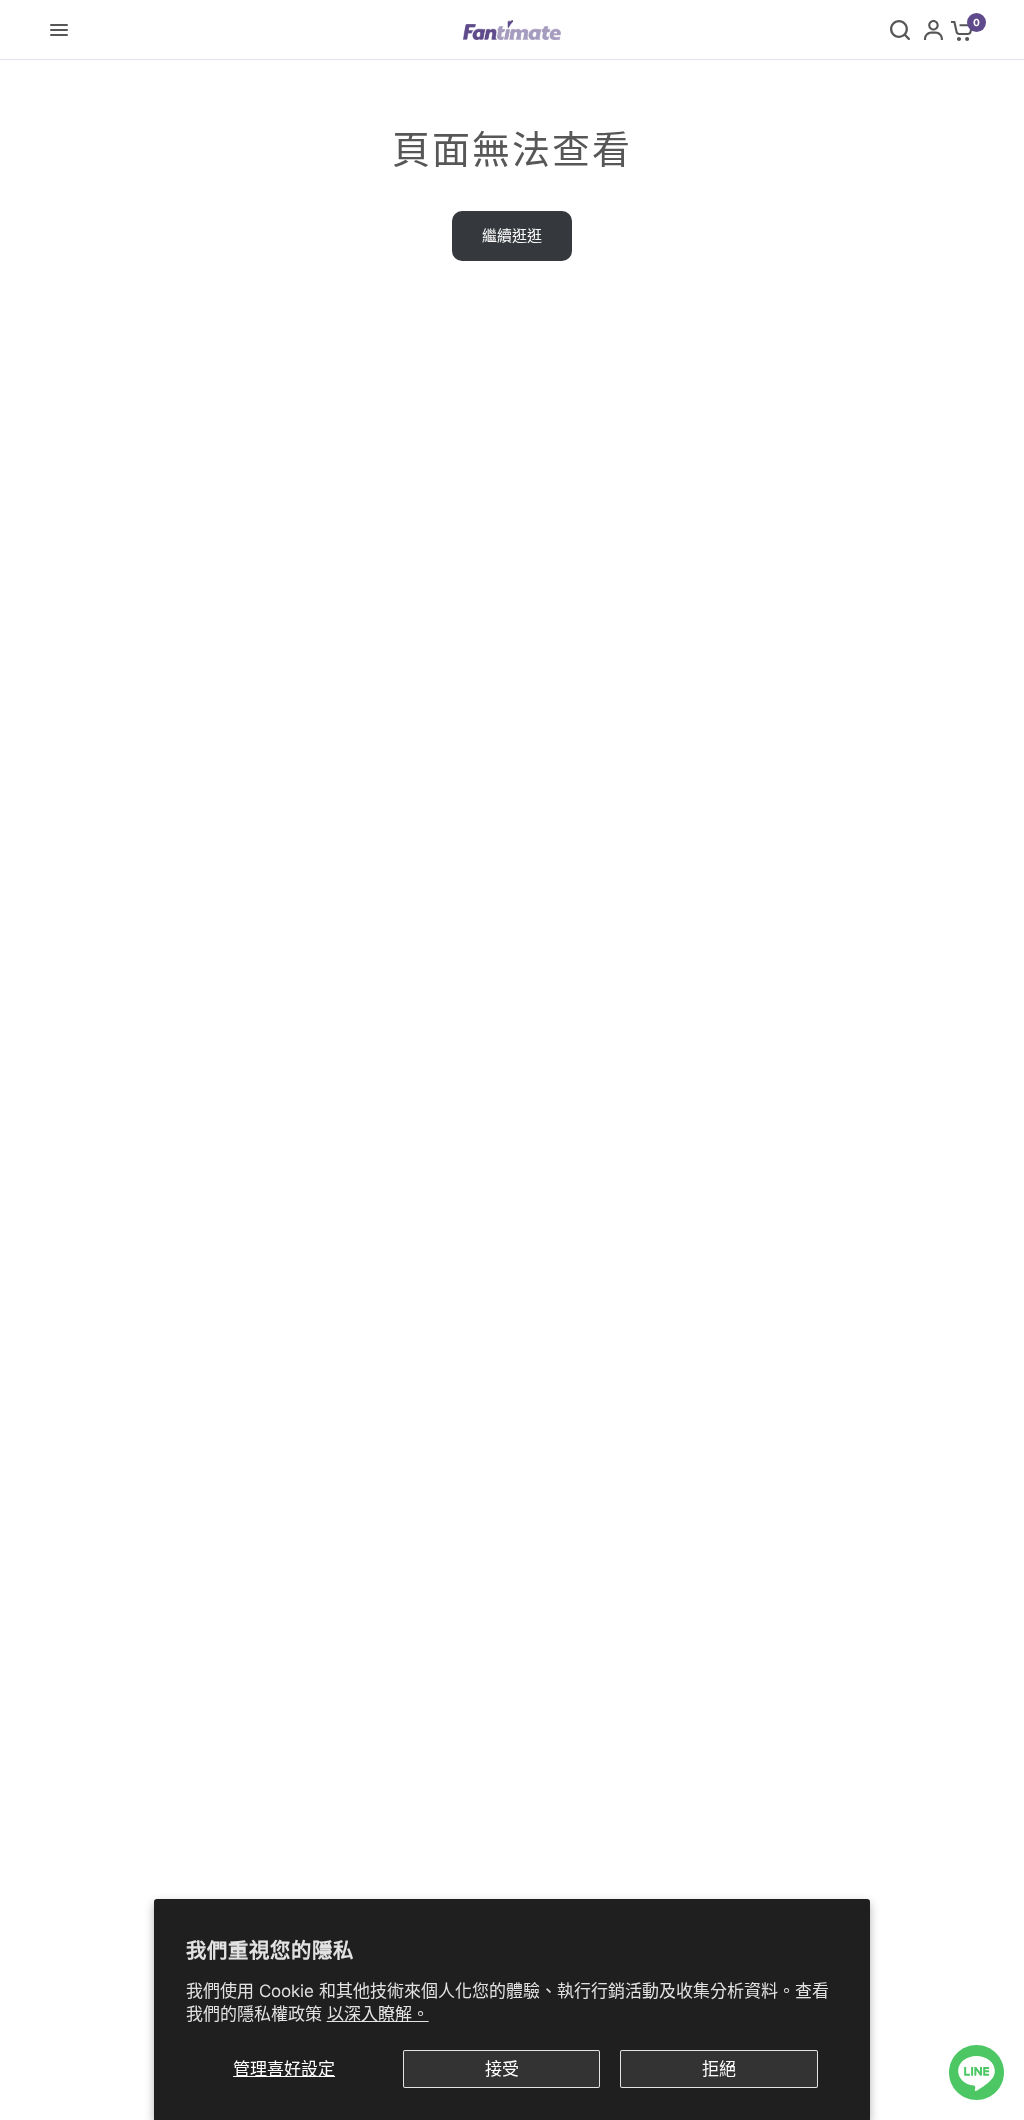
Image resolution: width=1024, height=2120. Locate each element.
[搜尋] (900, 30)
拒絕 (719, 2069)
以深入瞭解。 (378, 2014)
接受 (502, 2069)
